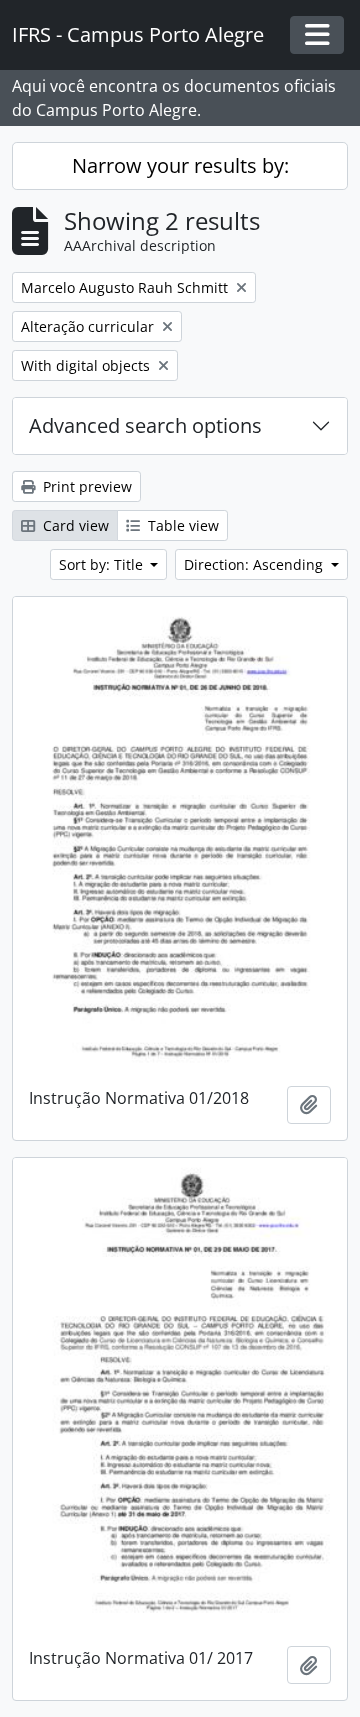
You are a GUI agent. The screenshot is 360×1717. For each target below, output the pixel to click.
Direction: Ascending (255, 564)
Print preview (85, 486)
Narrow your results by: (180, 165)
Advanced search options (145, 425)
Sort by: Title (103, 564)
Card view (74, 525)
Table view (181, 525)
